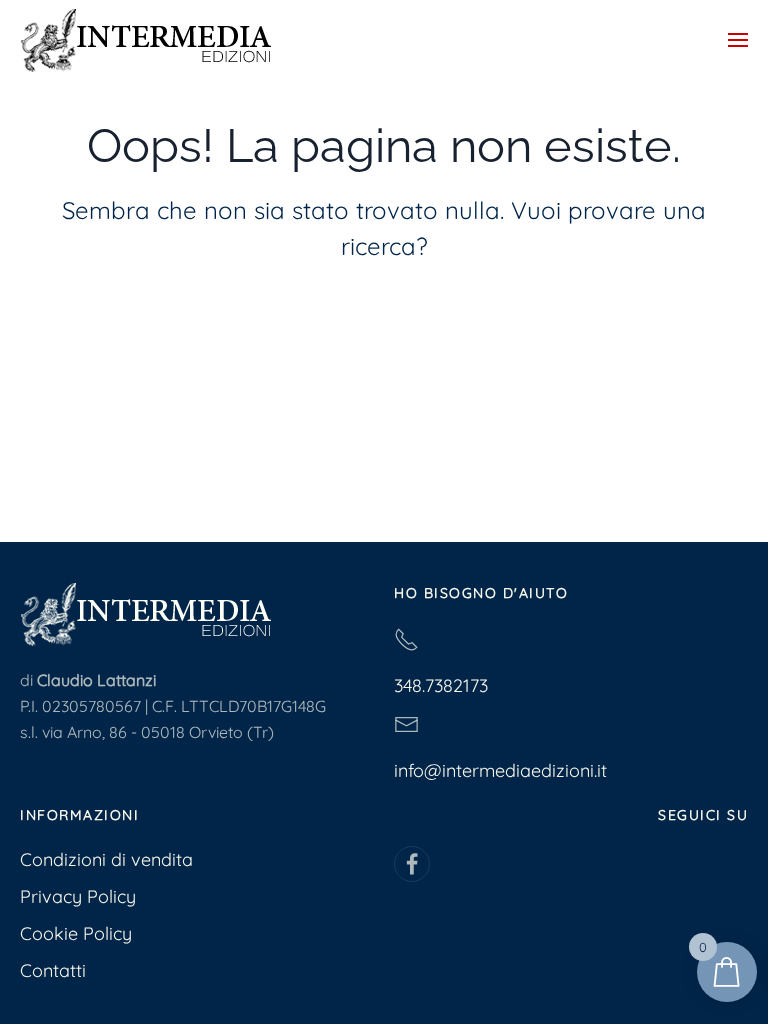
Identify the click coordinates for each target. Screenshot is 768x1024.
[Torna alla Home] (145, 40)
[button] (738, 40)
